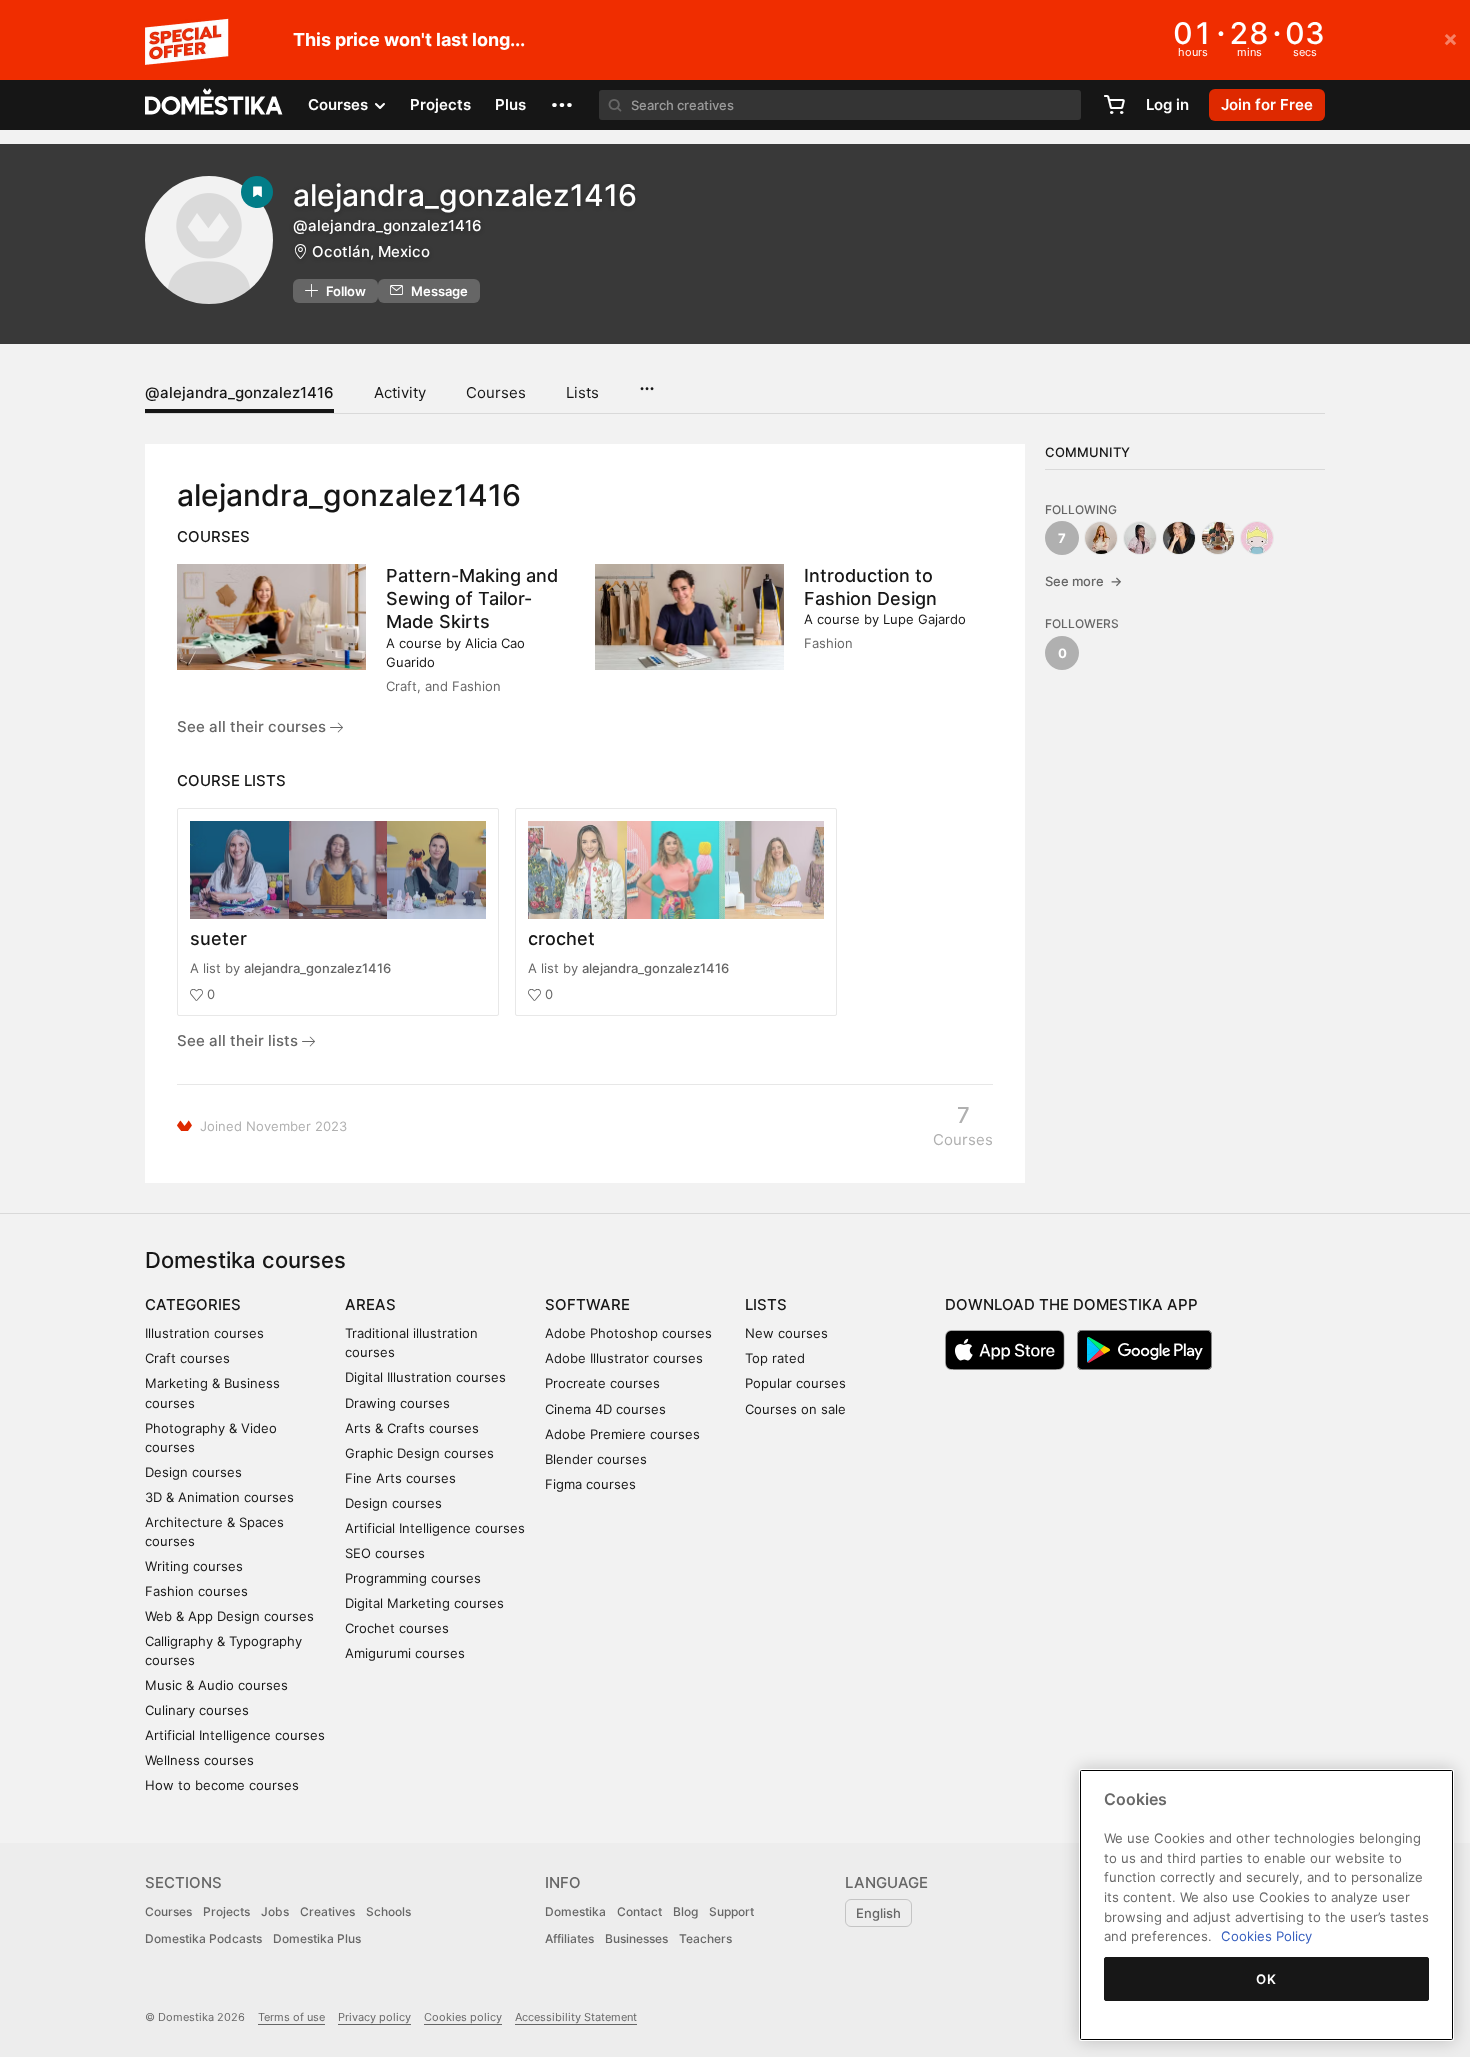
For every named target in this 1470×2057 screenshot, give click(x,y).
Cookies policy (463, 2017)
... (646, 382)
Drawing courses (397, 1403)
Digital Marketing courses (424, 1603)
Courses (496, 392)
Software (587, 1304)
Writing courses (194, 1566)
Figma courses (590, 1484)
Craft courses (187, 1358)
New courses (786, 1333)
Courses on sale (795, 1409)
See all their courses (253, 726)
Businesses (636, 1938)
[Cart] (1114, 105)
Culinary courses (197, 1710)
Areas (370, 1304)
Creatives (327, 1911)
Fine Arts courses (400, 1478)
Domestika (575, 1911)
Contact (639, 1911)
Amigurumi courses (405, 1653)
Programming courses (413, 1578)
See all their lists (239, 1040)
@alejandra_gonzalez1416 (239, 392)
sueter (218, 938)
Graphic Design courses (419, 1453)
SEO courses (385, 1553)
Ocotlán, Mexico (371, 251)
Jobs (275, 1911)
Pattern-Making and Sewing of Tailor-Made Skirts (472, 598)
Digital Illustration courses (425, 1377)
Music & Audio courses (216, 1685)
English (878, 1913)
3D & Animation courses (219, 1497)
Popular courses (795, 1383)
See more (1083, 581)
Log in (1167, 104)
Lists (582, 392)
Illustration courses (204, 1333)
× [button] (1450, 38)
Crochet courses (397, 1628)
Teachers (705, 1938)
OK (1266, 1979)
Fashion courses (196, 1591)
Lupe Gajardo (924, 619)
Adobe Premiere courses (622, 1434)
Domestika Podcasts (203, 1938)
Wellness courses (199, 1760)
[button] (562, 105)
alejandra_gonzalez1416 (317, 968)
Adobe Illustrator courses (624, 1358)
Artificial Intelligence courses (235, 1735)
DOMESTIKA (214, 105)
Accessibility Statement (576, 2017)
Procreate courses (602, 1383)
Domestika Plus (317, 1938)
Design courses (193, 1472)
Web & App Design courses (229, 1616)
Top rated (775, 1358)
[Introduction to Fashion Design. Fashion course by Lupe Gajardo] (689, 617)
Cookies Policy (1266, 1936)
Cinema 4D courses (605, 1409)
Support (731, 1911)
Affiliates (569, 1938)
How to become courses (222, 1785)
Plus (510, 104)
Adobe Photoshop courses (628, 1333)
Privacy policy (374, 2017)
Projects (440, 104)
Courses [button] (340, 104)
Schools (388, 1911)
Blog (685, 1911)
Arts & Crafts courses (412, 1428)
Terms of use (291, 2017)
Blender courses (596, 1459)
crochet (561, 938)
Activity (400, 392)
